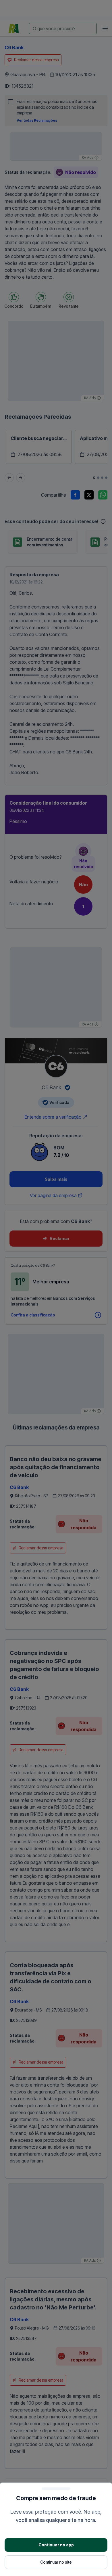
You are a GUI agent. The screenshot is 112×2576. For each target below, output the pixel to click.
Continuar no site (56, 2562)
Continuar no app (56, 2545)
